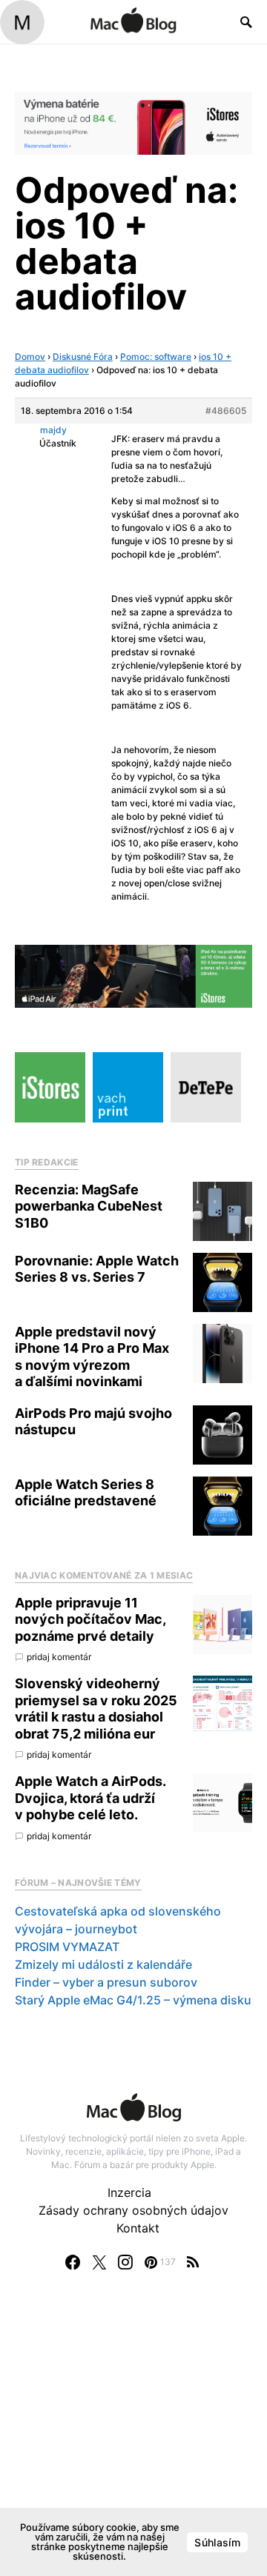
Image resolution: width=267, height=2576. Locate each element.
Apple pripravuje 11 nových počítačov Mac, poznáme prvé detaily (90, 1619)
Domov (30, 357)
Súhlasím (217, 2542)
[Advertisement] (133, 2438)
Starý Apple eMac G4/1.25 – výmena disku (133, 2000)
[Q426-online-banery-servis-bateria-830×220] (133, 122)
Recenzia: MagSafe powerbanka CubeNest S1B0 (89, 1206)
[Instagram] (125, 2262)
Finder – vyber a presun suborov (106, 1982)
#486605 (226, 411)
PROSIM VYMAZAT (67, 1947)
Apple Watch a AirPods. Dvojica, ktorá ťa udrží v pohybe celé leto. (90, 1798)
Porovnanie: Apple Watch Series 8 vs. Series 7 (97, 1269)
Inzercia (129, 2192)
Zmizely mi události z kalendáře (103, 1964)
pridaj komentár (59, 1657)
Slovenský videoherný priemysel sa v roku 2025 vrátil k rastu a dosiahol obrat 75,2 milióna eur (96, 1709)
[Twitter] (99, 2262)
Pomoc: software (156, 357)
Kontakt (138, 2228)
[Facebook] (73, 2262)
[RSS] (193, 2262)
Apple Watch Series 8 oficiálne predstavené (86, 1493)
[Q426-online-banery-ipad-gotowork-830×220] (133, 975)
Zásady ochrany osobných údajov (133, 2210)
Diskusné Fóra (83, 357)
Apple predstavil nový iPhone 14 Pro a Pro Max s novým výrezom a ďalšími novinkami (92, 1357)
